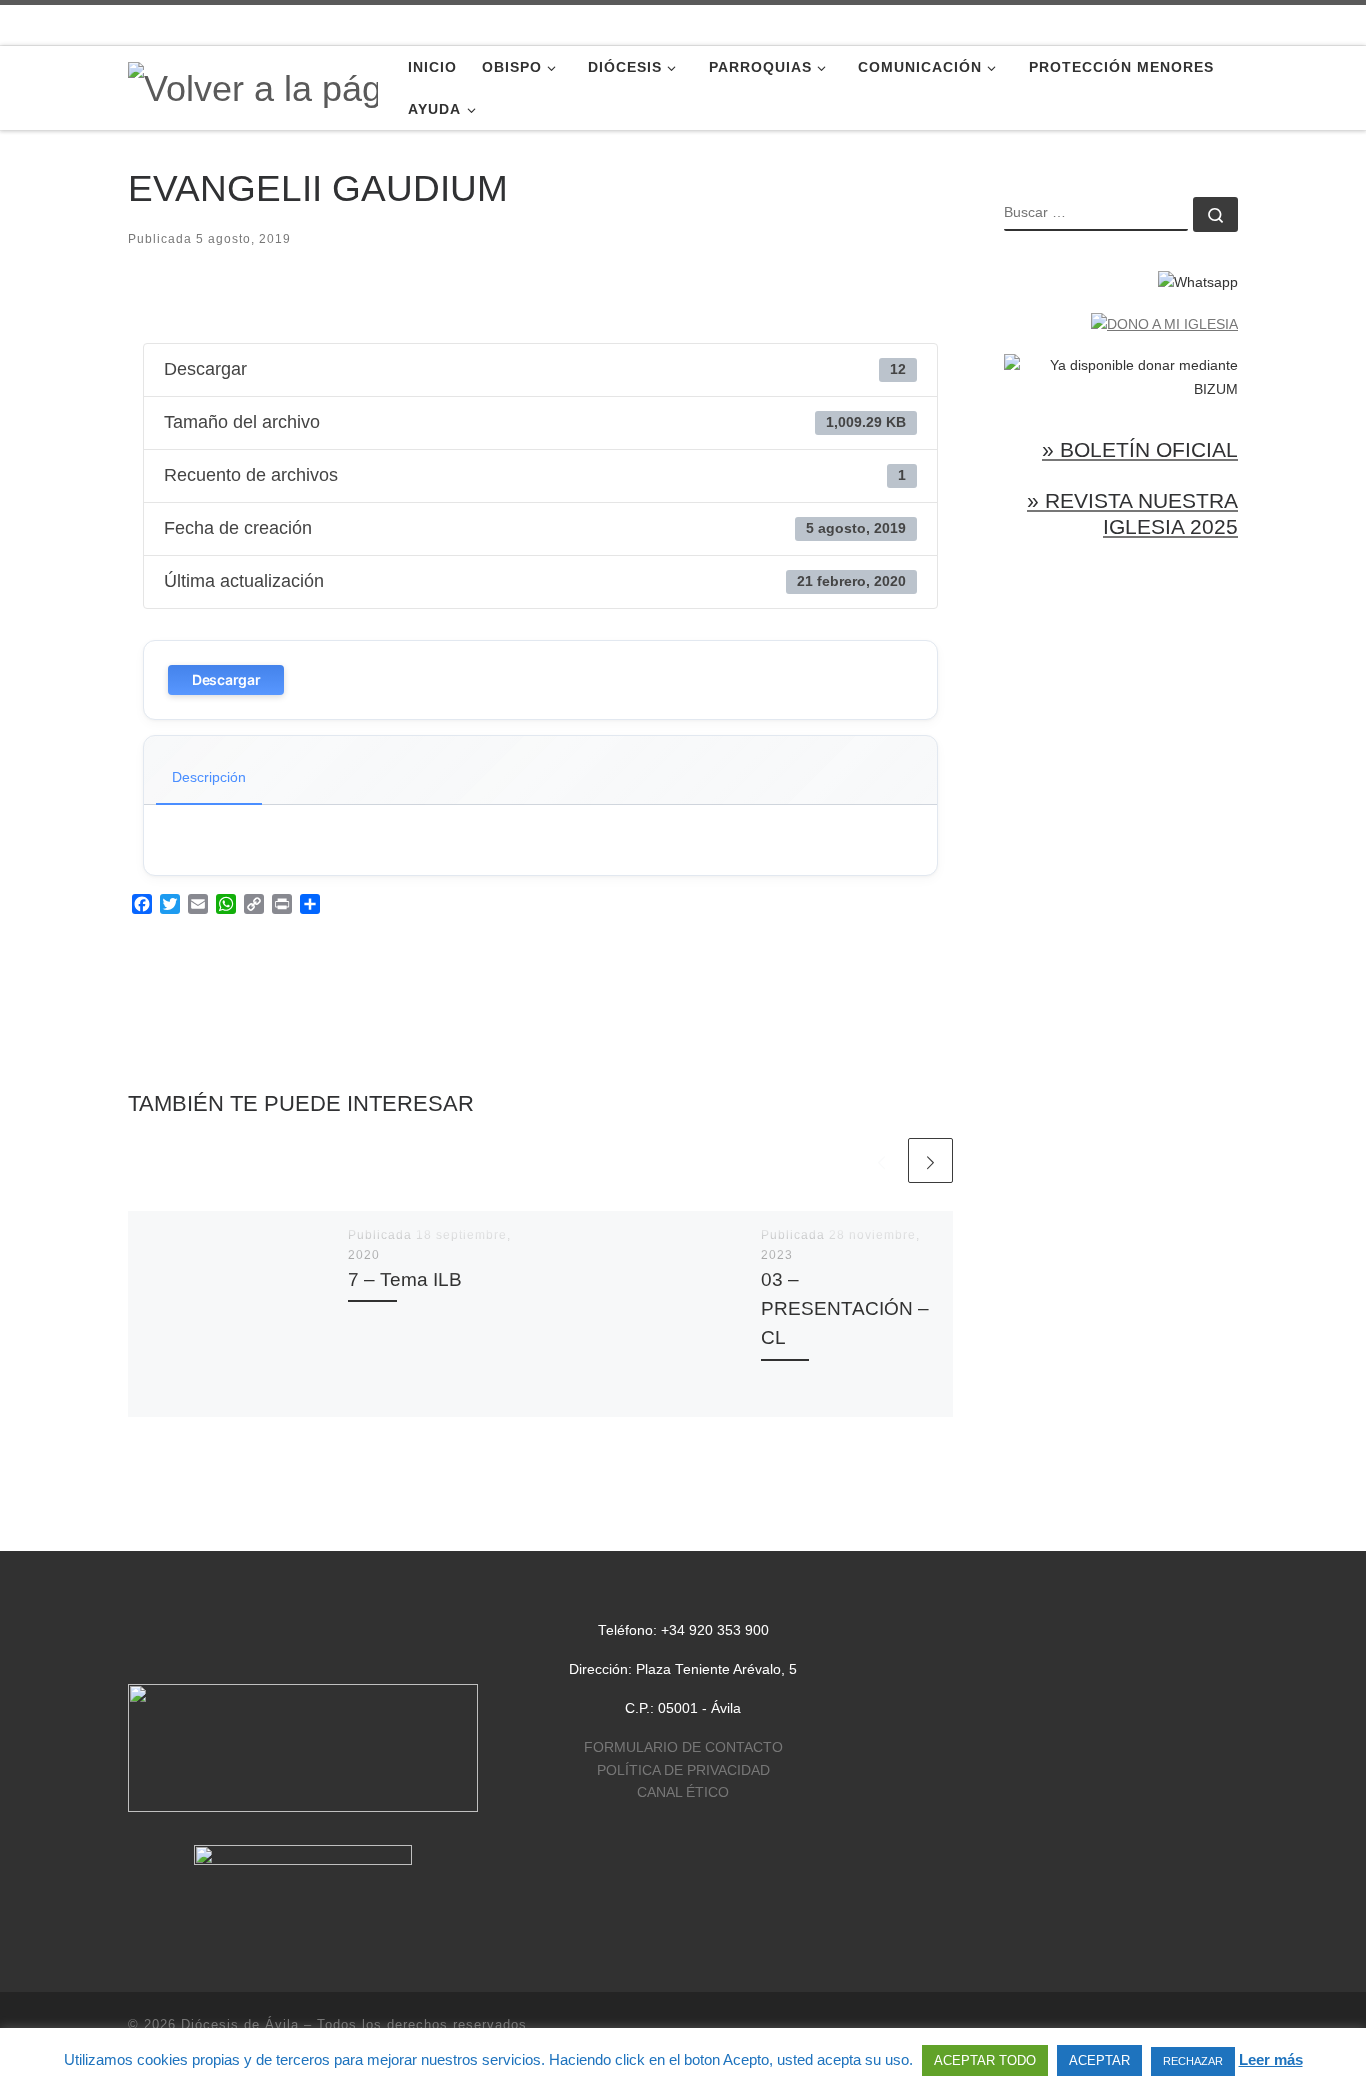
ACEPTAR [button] (1099, 2060)
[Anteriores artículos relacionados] (881, 1160)
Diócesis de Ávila (240, 2024)
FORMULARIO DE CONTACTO (683, 1747)
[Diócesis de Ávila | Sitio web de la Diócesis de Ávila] (253, 86)
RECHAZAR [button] (1193, 2061)
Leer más (1271, 2059)
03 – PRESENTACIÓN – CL (845, 1308)
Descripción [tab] (209, 777)
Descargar (226, 679)
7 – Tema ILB (405, 1279)
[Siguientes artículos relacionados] (930, 1160)
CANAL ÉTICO (683, 1792)
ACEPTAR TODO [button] (985, 2060)
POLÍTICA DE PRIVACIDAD (683, 1770)
